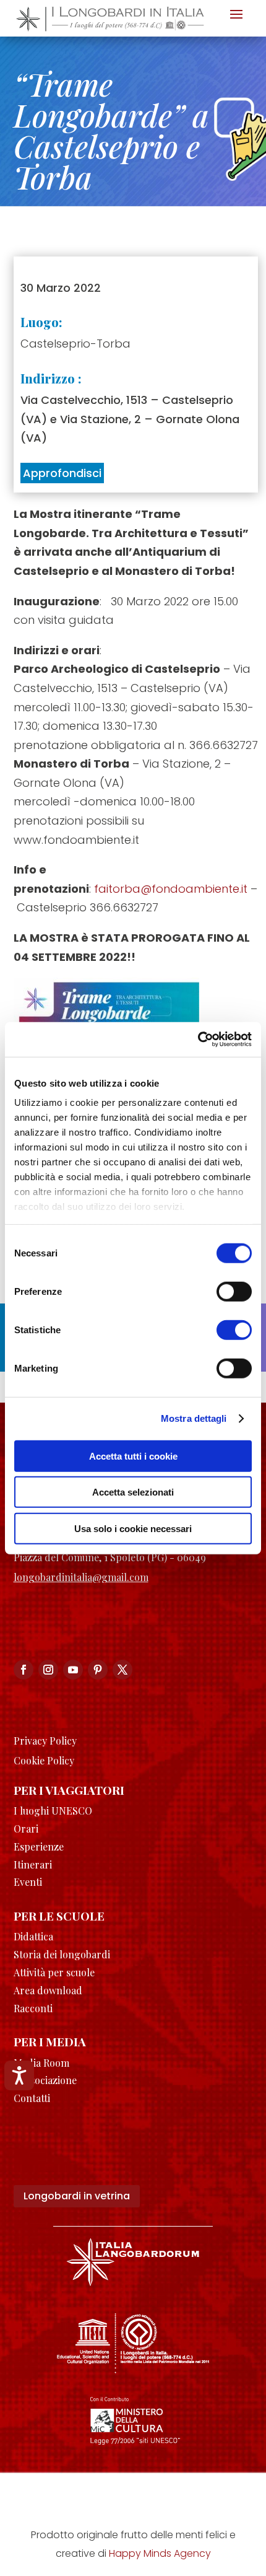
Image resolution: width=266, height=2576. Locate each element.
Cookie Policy (44, 1760)
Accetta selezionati (133, 1492)
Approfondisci (62, 473)
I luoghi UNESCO (53, 1811)
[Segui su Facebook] (24, 1670)
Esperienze (39, 1847)
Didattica (33, 1936)
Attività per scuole (54, 1972)
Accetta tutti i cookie (133, 1456)
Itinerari (33, 1864)
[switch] (234, 1291)
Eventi (28, 1882)
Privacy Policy (45, 1741)
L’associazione (45, 2080)
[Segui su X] (122, 1670)
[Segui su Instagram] (48, 1670)
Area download (48, 1990)
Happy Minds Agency (160, 2553)
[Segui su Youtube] (73, 1670)
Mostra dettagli (194, 1418)
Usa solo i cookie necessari (133, 1528)
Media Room (41, 2063)
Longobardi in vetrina (77, 2196)
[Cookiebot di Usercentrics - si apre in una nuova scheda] (198, 1040)
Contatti (32, 2098)
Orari (26, 1829)
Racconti (33, 2008)
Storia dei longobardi (62, 1954)
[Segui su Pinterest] (98, 1670)
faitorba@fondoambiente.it (171, 889)
